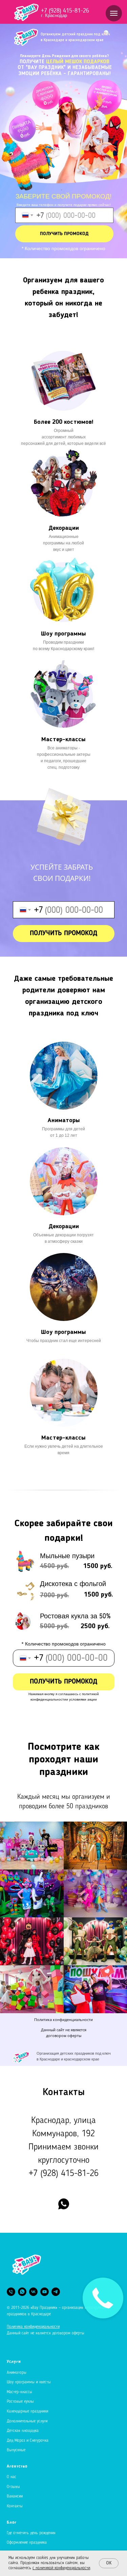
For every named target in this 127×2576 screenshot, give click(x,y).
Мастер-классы (19, 2392)
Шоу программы (63, 634)
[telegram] (56, 2292)
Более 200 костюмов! (63, 422)
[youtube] (45, 2292)
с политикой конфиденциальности (61, 2568)
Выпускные (16, 2450)
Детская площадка (23, 2431)
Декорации (64, 528)
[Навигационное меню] (114, 13)
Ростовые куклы (20, 2402)
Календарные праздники (27, 2412)
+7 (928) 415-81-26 (65, 11)
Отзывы (13, 2487)
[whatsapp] (64, 2204)
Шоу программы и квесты (29, 2382)
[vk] (33, 2292)
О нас (12, 2477)
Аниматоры (64, 1120)
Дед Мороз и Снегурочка (28, 2441)
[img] (64, 694)
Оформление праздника (27, 2543)
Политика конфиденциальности (63, 2020)
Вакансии (15, 2496)
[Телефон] (11, 2292)
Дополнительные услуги (27, 2421)
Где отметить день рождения (31, 2533)
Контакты (15, 2506)
